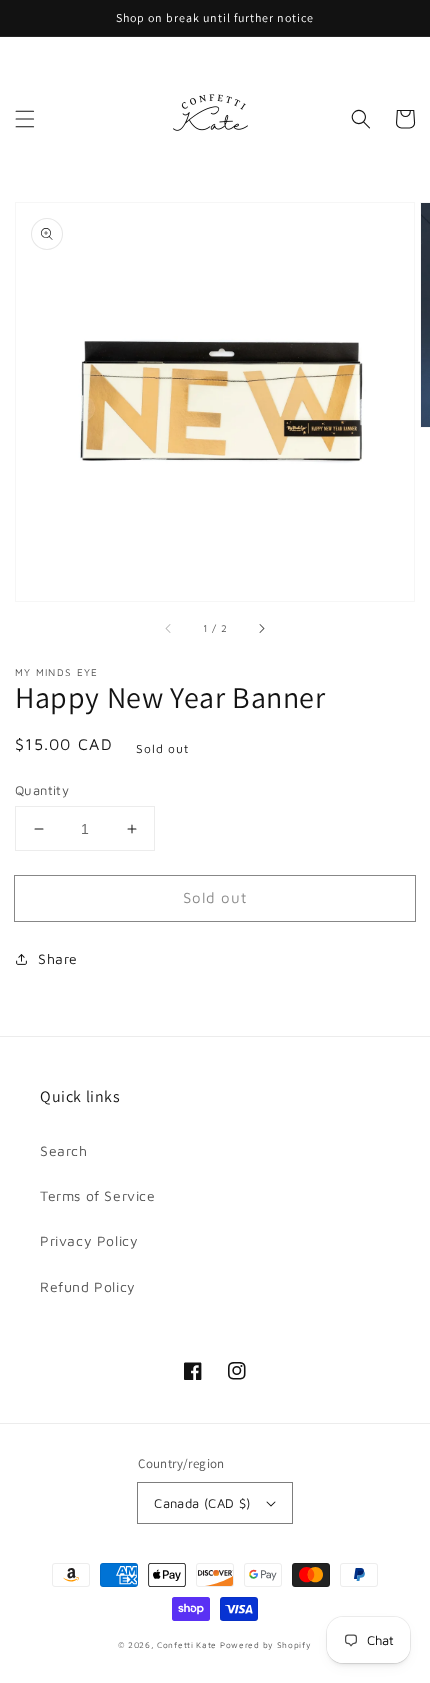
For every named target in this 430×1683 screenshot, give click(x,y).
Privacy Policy (89, 1240)
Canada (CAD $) (202, 1503)
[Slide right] (261, 629)
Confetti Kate (188, 1645)
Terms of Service (98, 1195)
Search (64, 1150)
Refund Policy (88, 1286)
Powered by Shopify (266, 1645)
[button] (25, 119)
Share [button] (58, 958)
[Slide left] (169, 629)
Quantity (42, 790)
